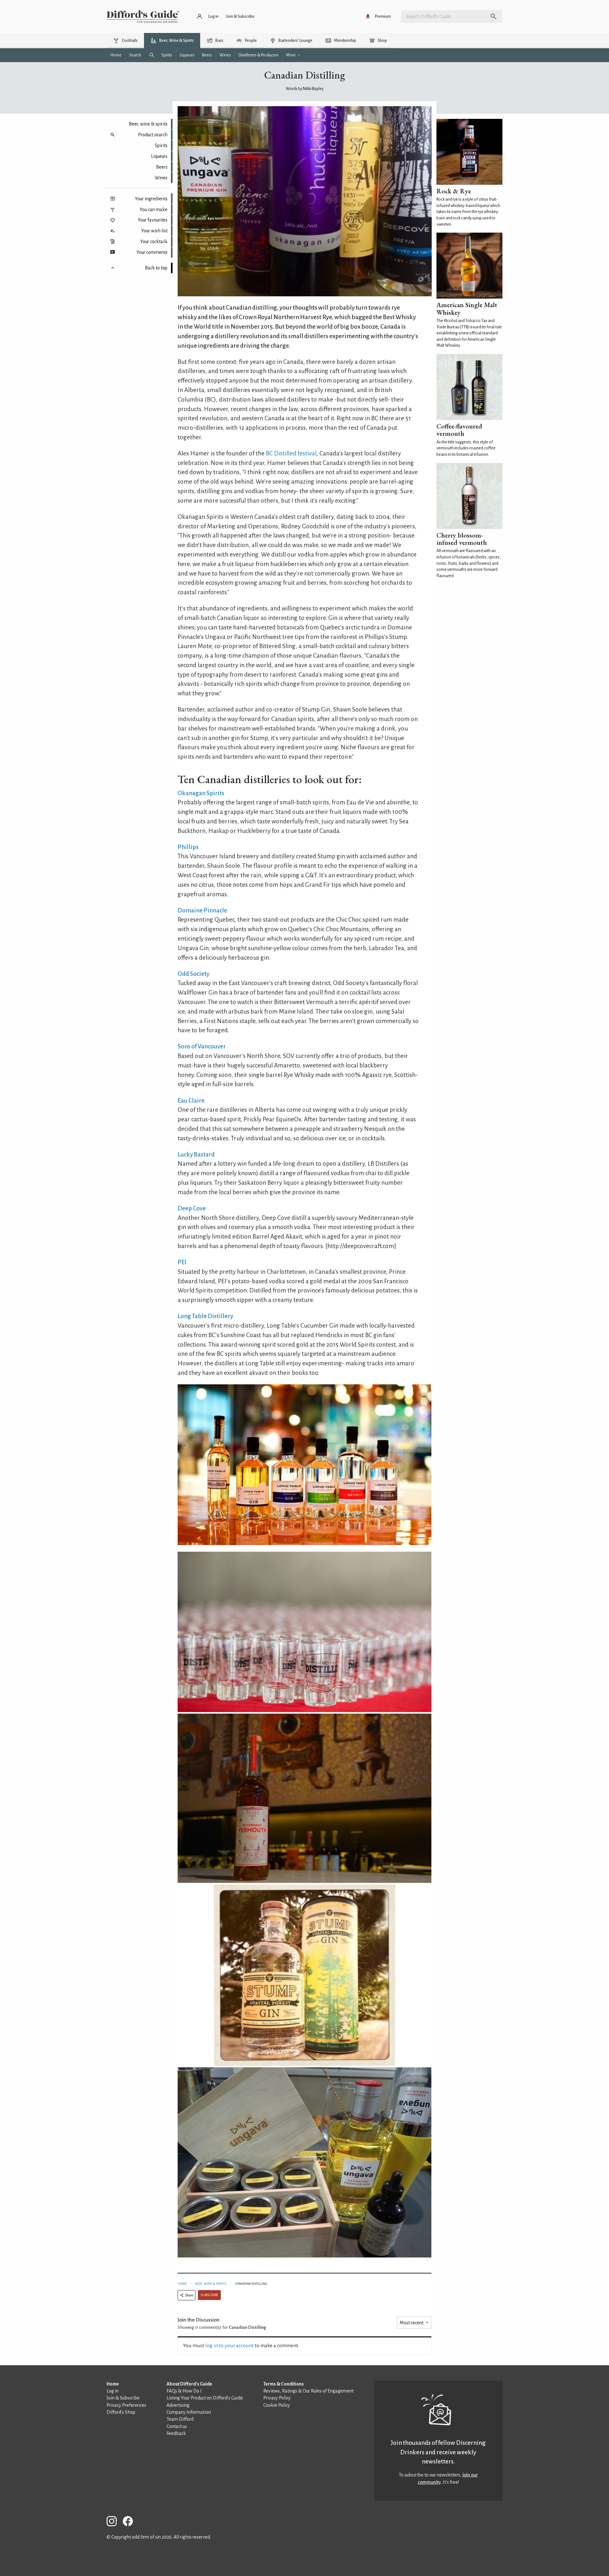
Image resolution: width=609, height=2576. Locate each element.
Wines (161, 178)
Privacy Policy (277, 2398)
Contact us (177, 2426)
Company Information (189, 2412)
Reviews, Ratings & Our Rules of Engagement (308, 2391)
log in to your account (229, 2346)
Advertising (178, 2405)
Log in (113, 2391)
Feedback (176, 2433)
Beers (162, 167)
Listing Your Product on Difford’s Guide (205, 2398)
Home (182, 2284)
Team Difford (180, 2419)
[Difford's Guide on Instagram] (114, 2522)
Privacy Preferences (126, 2405)
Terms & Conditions (284, 2384)
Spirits (161, 145)
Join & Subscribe (123, 2398)
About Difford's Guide (189, 2384)
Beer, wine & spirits (148, 124)
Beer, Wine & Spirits (211, 2284)
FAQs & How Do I (184, 2391)
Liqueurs (159, 156)
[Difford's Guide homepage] (143, 16)
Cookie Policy (277, 2405)
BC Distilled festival (291, 453)
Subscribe (209, 2295)
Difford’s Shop (121, 2412)
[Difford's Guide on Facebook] (130, 2522)
